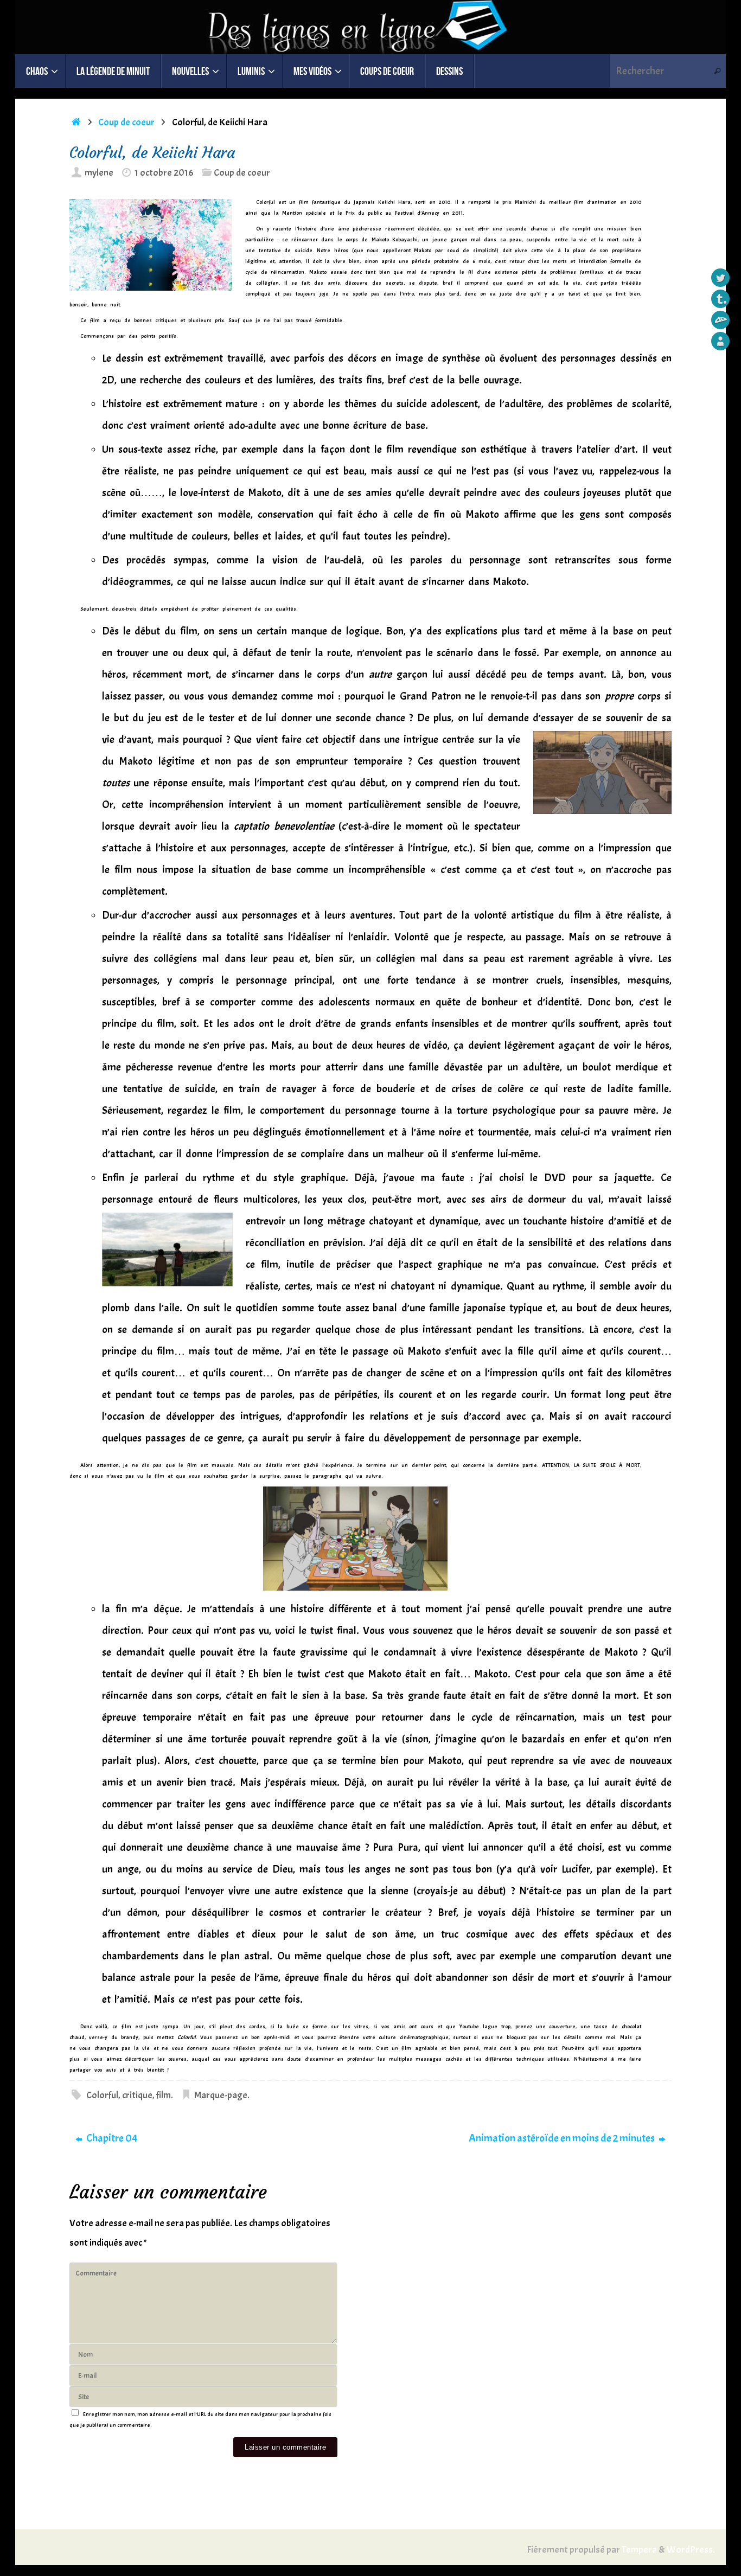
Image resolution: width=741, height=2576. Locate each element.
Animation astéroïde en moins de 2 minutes (563, 2138)
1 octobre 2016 (164, 173)
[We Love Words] (720, 341)
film (164, 2095)
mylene (99, 173)
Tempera (639, 2550)
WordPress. (691, 2550)
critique (137, 2095)
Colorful (102, 2095)
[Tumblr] (720, 299)
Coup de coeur (126, 122)
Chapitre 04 (111, 2138)
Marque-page (221, 2095)
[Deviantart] (720, 320)
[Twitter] (720, 278)
